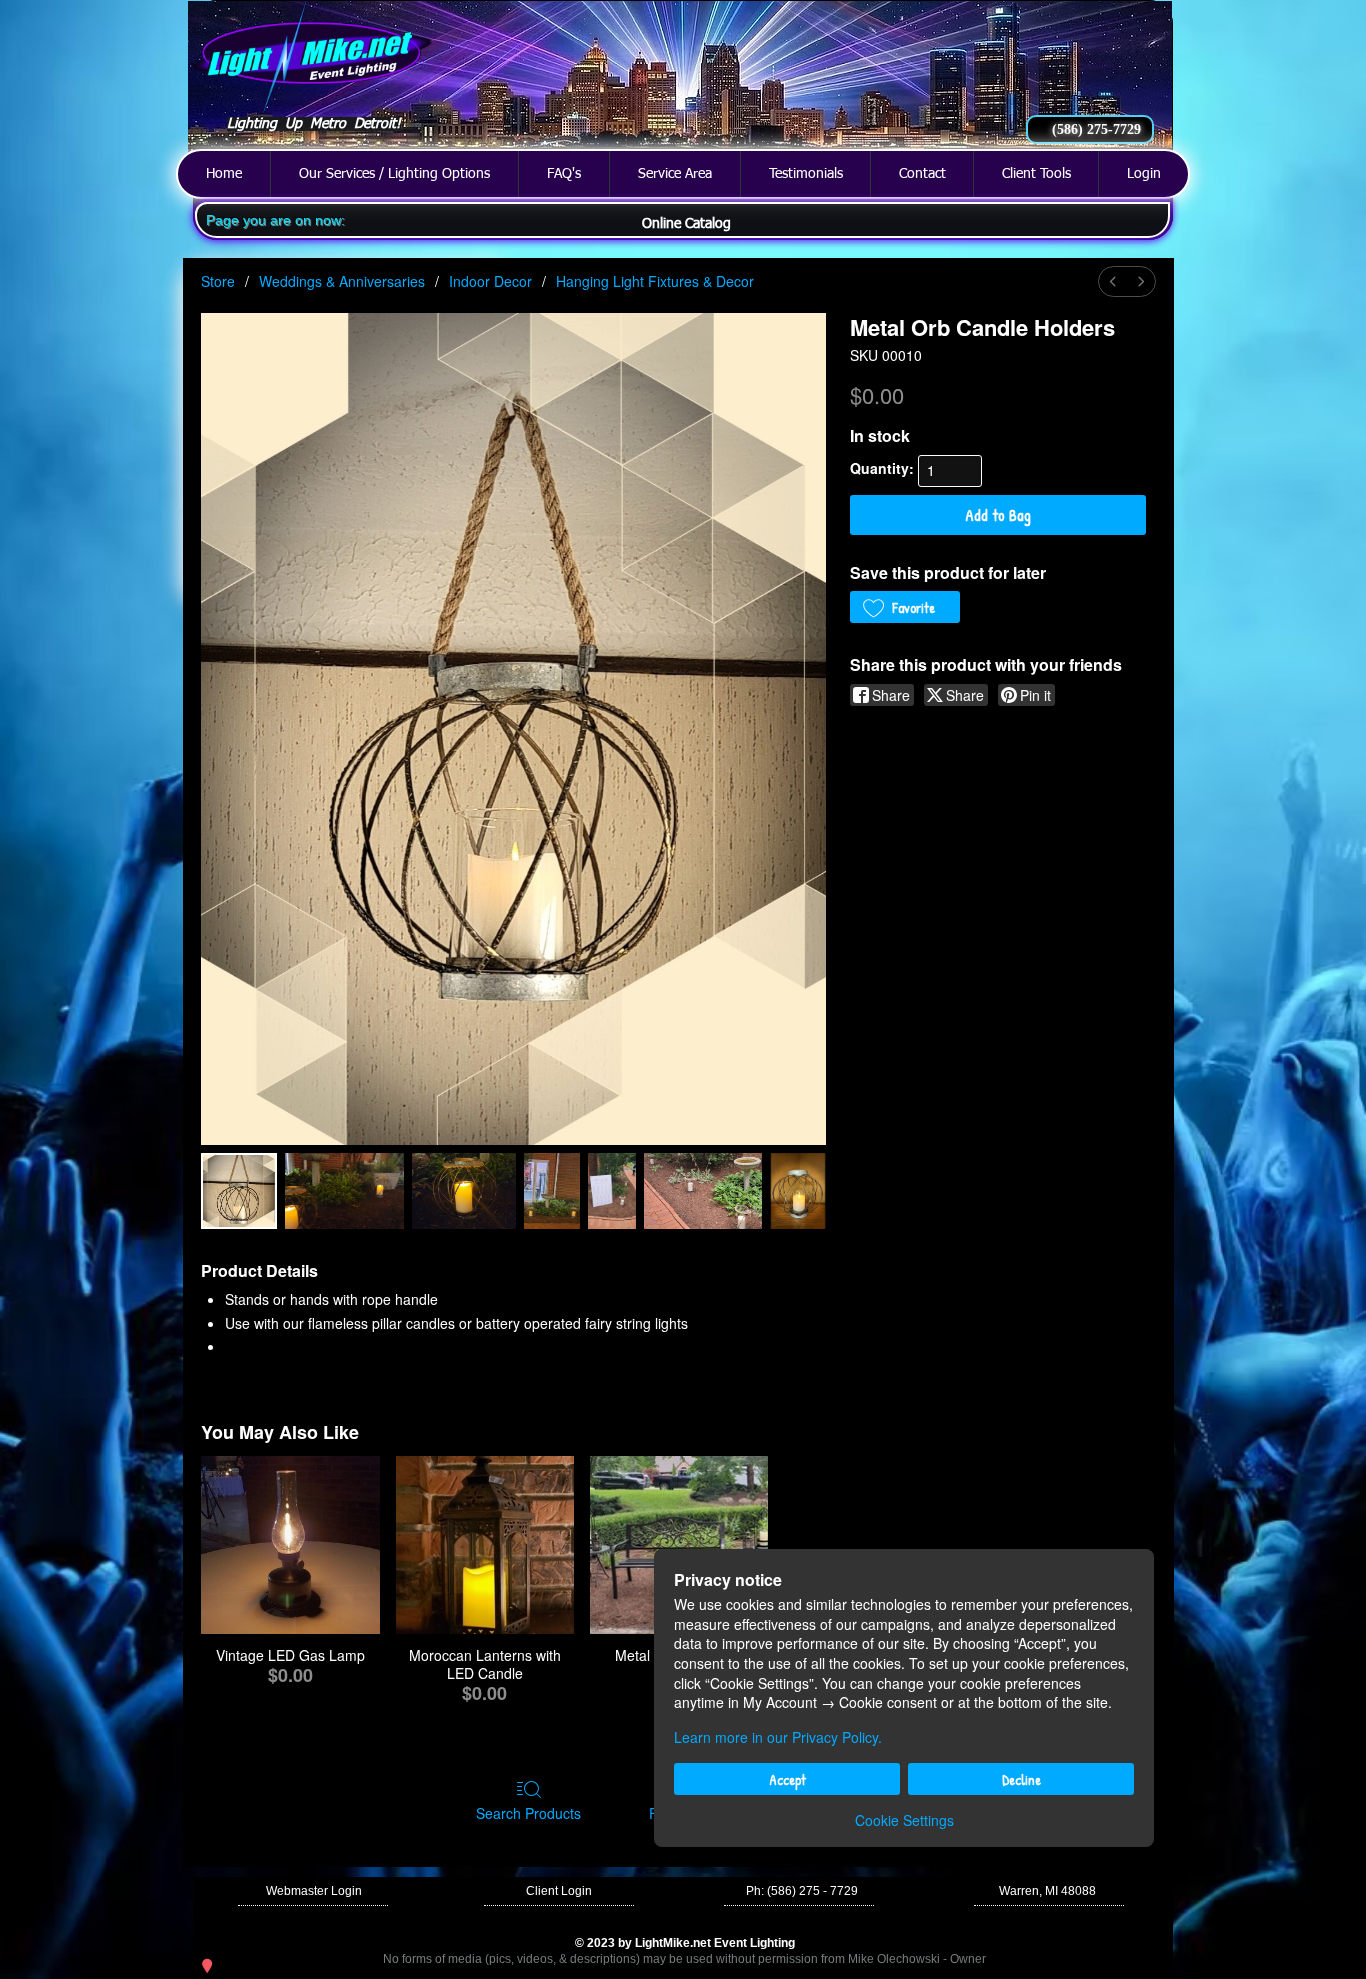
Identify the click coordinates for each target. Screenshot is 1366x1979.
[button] (802, 1891)
